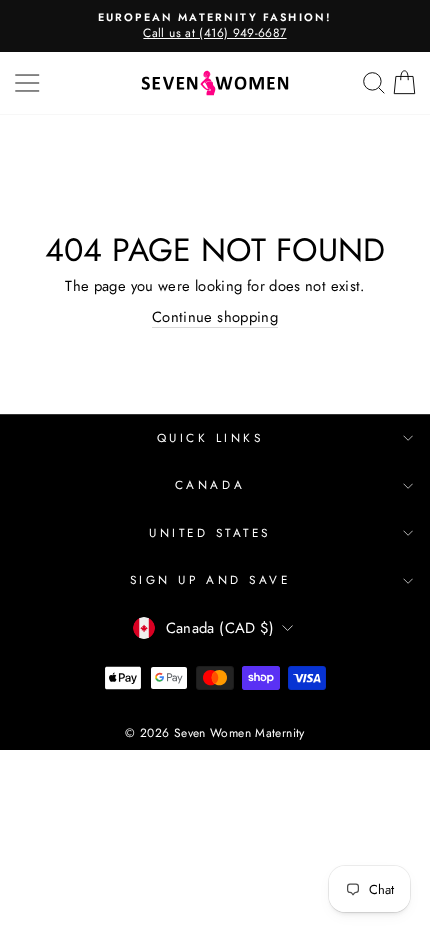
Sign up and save (210, 579)
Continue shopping (215, 317)
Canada (210, 484)
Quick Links (210, 437)
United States (210, 532)
